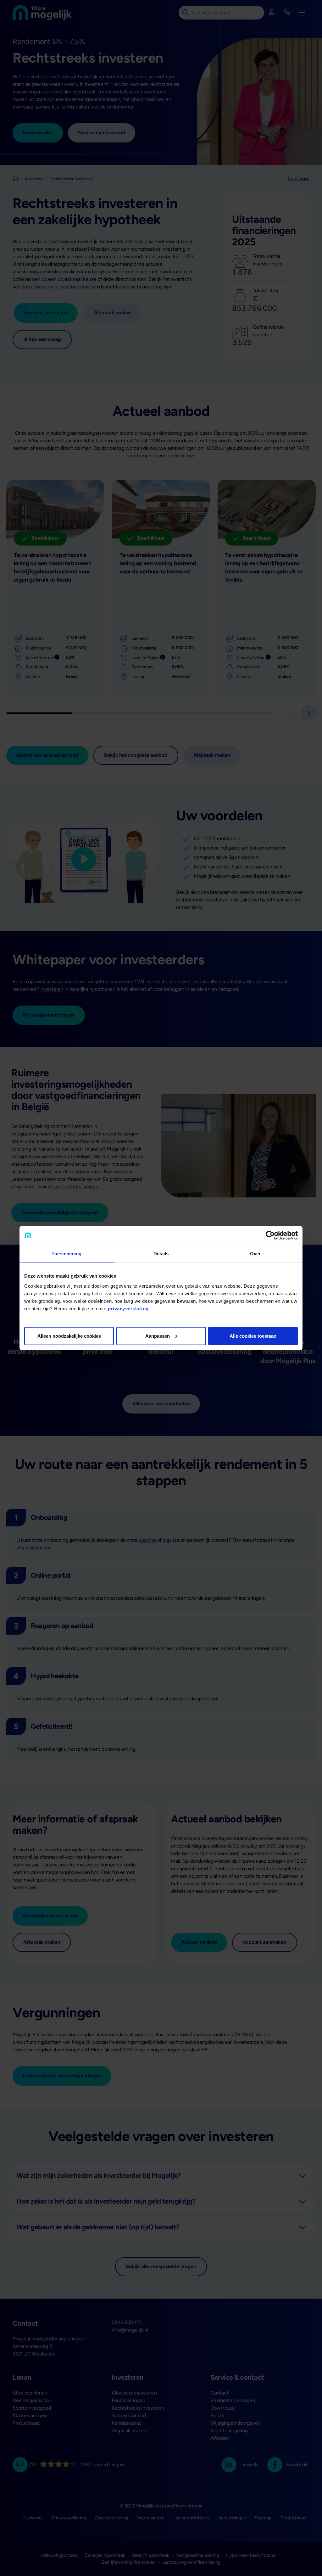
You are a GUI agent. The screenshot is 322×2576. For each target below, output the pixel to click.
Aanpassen (158, 1336)
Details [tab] (161, 1254)
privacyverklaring (128, 1308)
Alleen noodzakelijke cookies (69, 1336)
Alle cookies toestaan (253, 1336)
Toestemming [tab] (67, 1254)
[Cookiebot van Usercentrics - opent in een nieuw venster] (270, 1235)
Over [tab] (255, 1254)
